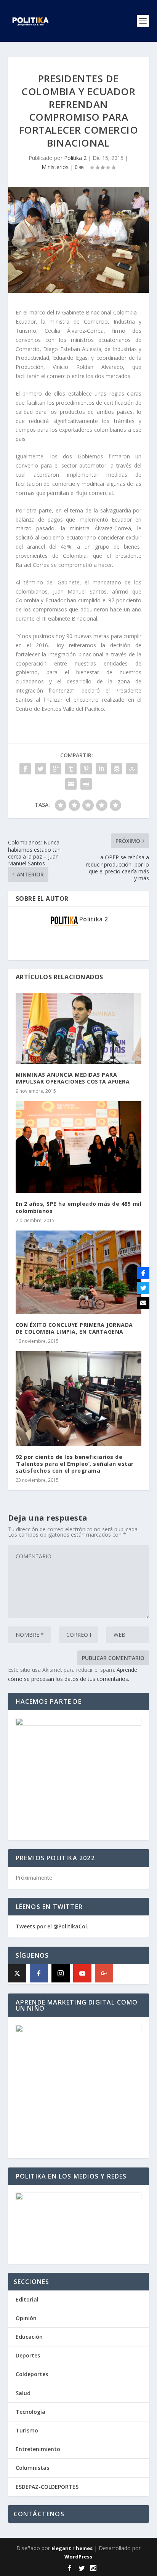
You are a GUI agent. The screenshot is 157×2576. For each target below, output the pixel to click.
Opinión (26, 2318)
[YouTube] (82, 1973)
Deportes (28, 2355)
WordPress (78, 2557)
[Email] (143, 1303)
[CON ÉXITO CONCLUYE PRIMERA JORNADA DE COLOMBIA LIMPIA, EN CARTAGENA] (79, 1272)
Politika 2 (75, 158)
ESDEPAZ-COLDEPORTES (47, 2487)
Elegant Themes (72, 2548)
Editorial (27, 2299)
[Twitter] (143, 1288)
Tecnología (30, 2412)
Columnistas (32, 2468)
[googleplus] (104, 1973)
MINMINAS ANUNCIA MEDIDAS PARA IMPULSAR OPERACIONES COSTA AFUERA (73, 1078)
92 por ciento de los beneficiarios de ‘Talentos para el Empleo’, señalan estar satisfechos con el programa (75, 1464)
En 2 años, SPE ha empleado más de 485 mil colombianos (79, 1207)
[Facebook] (39, 1973)
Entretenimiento (38, 2449)
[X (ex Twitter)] (17, 1973)
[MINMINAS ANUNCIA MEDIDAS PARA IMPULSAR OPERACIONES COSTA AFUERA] (79, 1028)
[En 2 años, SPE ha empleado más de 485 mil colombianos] (79, 1147)
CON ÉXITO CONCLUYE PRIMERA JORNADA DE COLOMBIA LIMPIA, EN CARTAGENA (74, 1328)
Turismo (27, 2430)
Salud (23, 2393)
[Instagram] (61, 1973)
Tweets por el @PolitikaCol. (52, 1926)
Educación (29, 2337)
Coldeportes (32, 2374)
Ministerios (55, 167)
